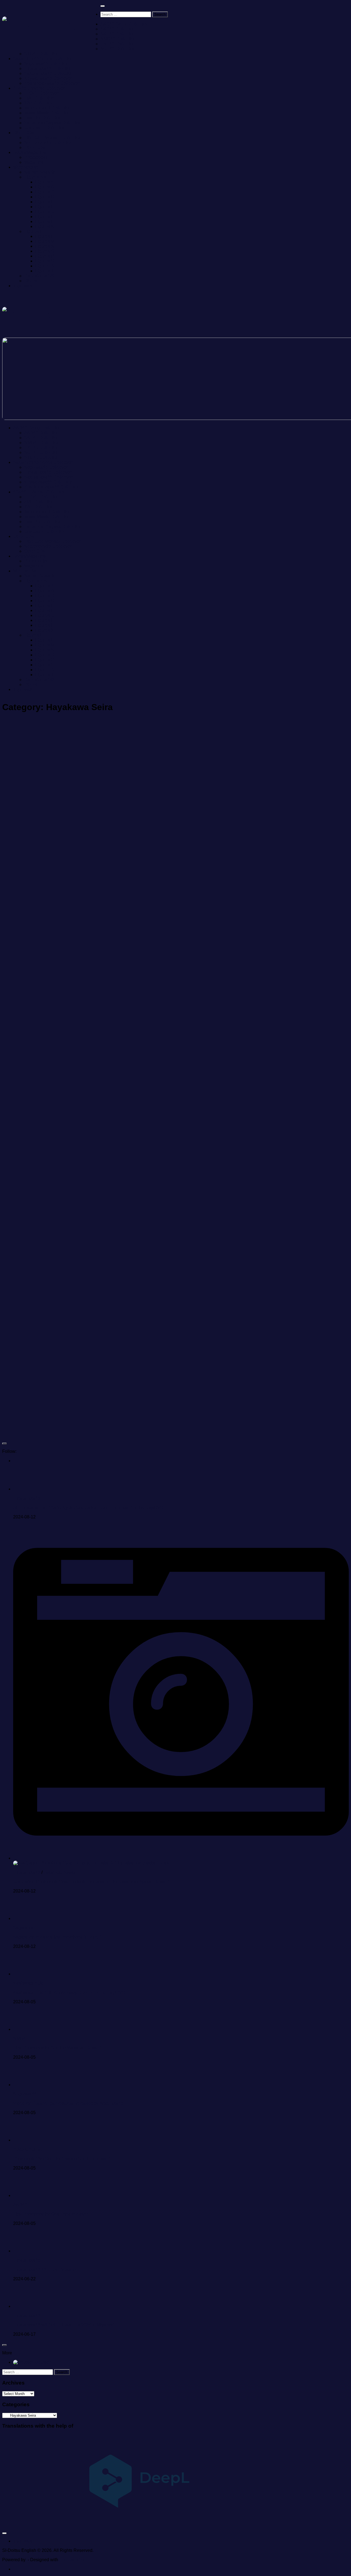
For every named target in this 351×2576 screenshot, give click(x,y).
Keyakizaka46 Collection (48, 78)
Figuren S (45, 266)
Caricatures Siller (41, 276)
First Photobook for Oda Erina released (51, 2214)
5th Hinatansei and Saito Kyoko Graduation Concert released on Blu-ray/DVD (88, 1508)
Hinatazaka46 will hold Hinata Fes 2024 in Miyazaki (64, 2325)
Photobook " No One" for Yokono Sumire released (62, 2159)
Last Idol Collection (43, 118)
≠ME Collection (39, 98)
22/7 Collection (39, 103)
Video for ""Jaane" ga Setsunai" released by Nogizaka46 (68, 2103)
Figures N (45, 246)
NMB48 (21, 2039)
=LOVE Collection (42, 93)
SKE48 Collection (118, 34)
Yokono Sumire (28, 2149)
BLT (186, 1091)
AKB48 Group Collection (124, 24)
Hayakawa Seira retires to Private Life (240, 973)
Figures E (45, 202)
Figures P (45, 256)
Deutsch (42, 2362)
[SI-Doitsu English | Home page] (51, 25)
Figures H (45, 217)
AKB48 (20, 2205)
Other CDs (23, 133)
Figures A (44, 182)
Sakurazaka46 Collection (49, 73)
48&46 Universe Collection (39, 88)
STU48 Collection (42, 54)
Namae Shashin (40, 172)
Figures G (45, 212)
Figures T (44, 271)
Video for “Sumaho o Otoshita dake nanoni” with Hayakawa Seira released (259, 1255)
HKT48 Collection (118, 44)
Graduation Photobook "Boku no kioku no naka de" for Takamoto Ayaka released (91, 1882)
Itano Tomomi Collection (48, 108)
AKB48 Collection (118, 29)
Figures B (45, 187)
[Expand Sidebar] (4, 1444)
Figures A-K (36, 177)
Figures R (45, 261)
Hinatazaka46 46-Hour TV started (46, 2269)
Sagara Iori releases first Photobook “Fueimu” (57, 1937)
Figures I (44, 221)
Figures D (45, 197)
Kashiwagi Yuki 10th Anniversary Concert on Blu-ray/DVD (69, 1992)
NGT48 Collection (118, 49)
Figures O (45, 251)
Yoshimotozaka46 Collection (52, 83)
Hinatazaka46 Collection (48, 68)
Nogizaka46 (56, 800)
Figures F (44, 207)
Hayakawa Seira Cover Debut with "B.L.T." (248, 1112)
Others (31, 281)
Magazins (34, 162)
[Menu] (103, 6)
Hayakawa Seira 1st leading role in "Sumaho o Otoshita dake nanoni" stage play (254, 1401)
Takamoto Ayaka (60, 1872)
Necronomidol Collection (48, 142)
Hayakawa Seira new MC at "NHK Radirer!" (75, 1251)
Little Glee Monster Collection (53, 138)
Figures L (44, 236)
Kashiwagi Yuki (28, 1983)
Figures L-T (35, 231)
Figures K (45, 226)
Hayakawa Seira (25, 800)
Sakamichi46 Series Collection (43, 59)
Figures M (45, 241)
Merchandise (26, 167)
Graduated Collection (45, 128)
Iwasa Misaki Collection (47, 113)
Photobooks (36, 157)
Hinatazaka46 (27, 1498)
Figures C (45, 192)
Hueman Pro (72, 2560)
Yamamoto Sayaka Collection (53, 123)
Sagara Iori (24, 1928)
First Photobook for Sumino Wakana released (57, 2048)
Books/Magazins (29, 152)
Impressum (24, 286)
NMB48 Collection (118, 39)
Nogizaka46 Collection (46, 63)
